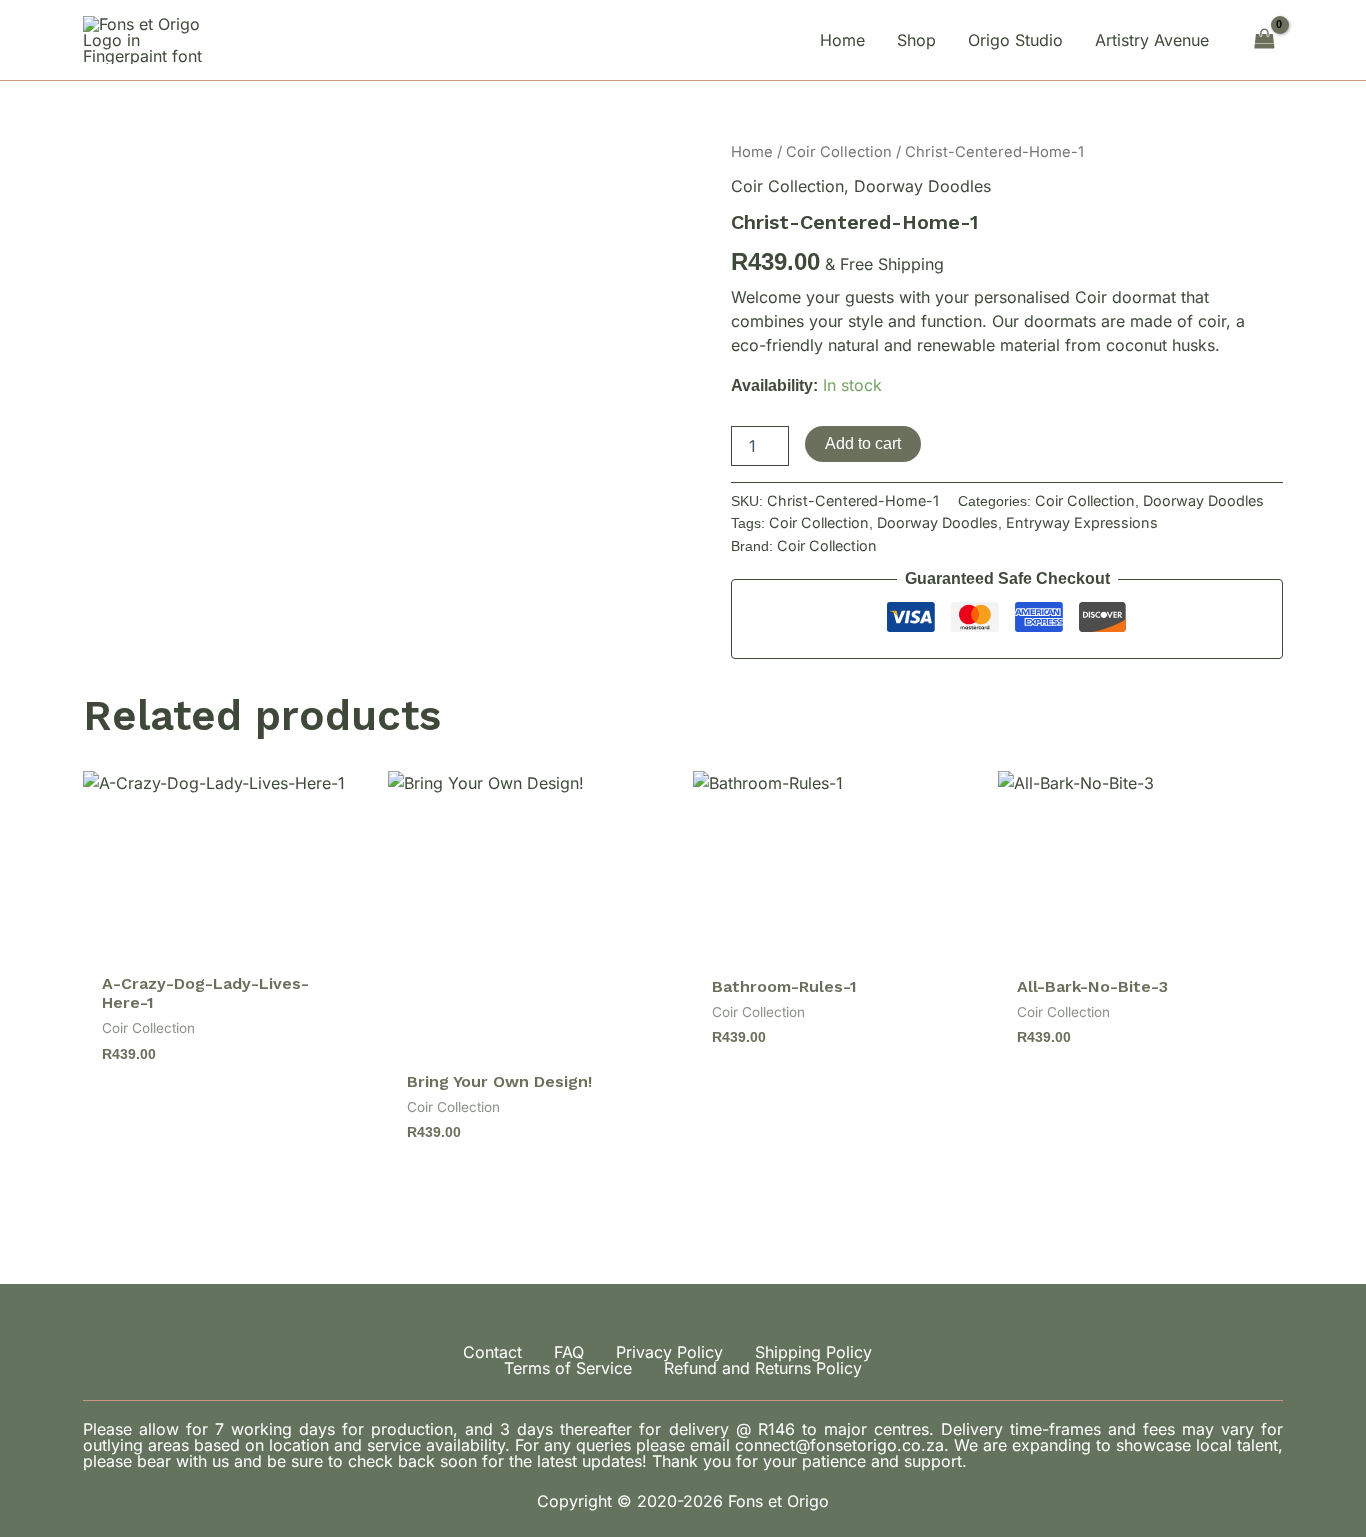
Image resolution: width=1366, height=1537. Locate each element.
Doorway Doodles (922, 186)
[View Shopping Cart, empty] (1264, 39)
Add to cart (863, 443)
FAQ (569, 1352)
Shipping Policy (813, 1352)
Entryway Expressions (1082, 522)
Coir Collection (839, 152)
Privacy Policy (669, 1352)
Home (752, 152)
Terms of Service (568, 1368)
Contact (492, 1352)
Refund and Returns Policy (763, 1368)
